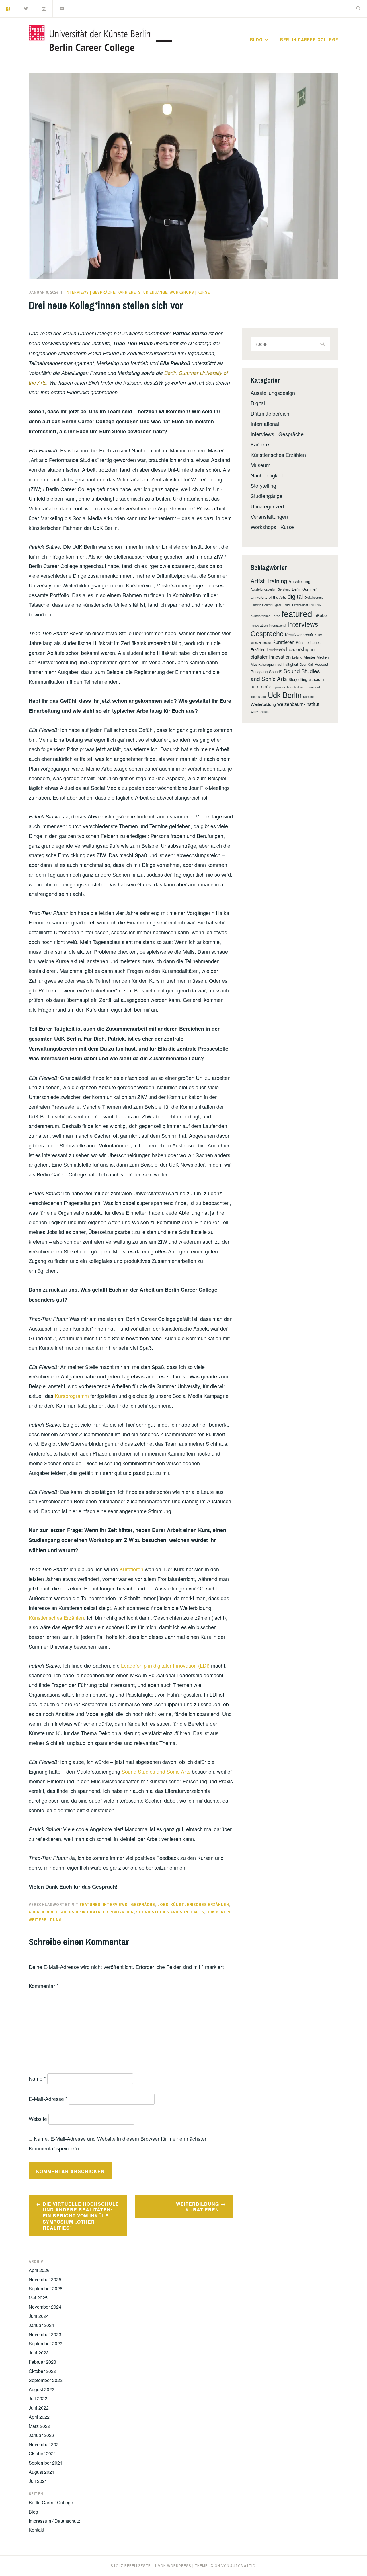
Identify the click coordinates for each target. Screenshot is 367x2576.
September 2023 (46, 2343)
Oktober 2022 (42, 2371)
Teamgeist (313, 687)
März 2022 (39, 2426)
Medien (323, 657)
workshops (260, 711)
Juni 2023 (39, 2353)
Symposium (277, 687)
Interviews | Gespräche (90, 292)
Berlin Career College (309, 40)
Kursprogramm (72, 1396)
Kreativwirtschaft (299, 635)
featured (90, 1905)
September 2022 (46, 2380)
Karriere (127, 292)
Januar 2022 (41, 2435)
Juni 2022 (39, 2408)
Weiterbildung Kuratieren (198, 2207)
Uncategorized (267, 506)
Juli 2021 (38, 2481)
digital (295, 596)
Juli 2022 (38, 2398)
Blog (256, 40)
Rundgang (259, 672)
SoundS (276, 672)
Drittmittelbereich (270, 413)
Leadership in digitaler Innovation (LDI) (165, 1665)
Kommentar (44, 1986)
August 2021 (42, 2472)
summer (259, 686)
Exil (312, 605)
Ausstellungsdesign (273, 393)
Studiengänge (153, 292)
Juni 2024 (39, 2316)
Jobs (163, 1905)
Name (37, 2078)
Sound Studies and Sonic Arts (156, 1771)
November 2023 (45, 2334)
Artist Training (269, 581)
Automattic (243, 2566)
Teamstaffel (258, 697)
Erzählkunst (300, 605)
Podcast (321, 664)
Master (309, 657)
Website (38, 2119)
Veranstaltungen (269, 516)
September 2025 (46, 2288)
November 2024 (45, 2307)
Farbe (276, 616)
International (265, 424)
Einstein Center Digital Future (271, 605)
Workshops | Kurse (190, 292)
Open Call (306, 664)
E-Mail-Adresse (48, 2099)
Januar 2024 (41, 2325)
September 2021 (46, 2463)
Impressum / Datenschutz (54, 2521)
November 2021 (45, 2444)
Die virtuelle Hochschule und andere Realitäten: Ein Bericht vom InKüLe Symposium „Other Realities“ (81, 2216)
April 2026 (39, 2270)
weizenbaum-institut (298, 704)
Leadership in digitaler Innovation (95, 1912)
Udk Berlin (218, 1912)
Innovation (259, 625)
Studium (316, 679)
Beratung (284, 589)
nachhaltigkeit (287, 664)
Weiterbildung (45, 1920)
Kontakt (36, 2530)
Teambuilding (295, 687)
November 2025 (45, 2279)
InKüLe (320, 615)
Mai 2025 (38, 2298)
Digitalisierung (314, 597)
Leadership (276, 650)
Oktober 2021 (42, 2453)
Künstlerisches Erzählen (56, 1617)
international (278, 625)
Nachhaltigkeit (267, 475)
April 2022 (39, 2417)
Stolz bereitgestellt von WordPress (151, 2566)
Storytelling (263, 485)
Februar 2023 (42, 2362)
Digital (258, 403)
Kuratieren (131, 1569)
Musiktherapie (262, 664)
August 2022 (42, 2389)
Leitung (297, 657)
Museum (260, 465)
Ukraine (308, 697)
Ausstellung (299, 581)
